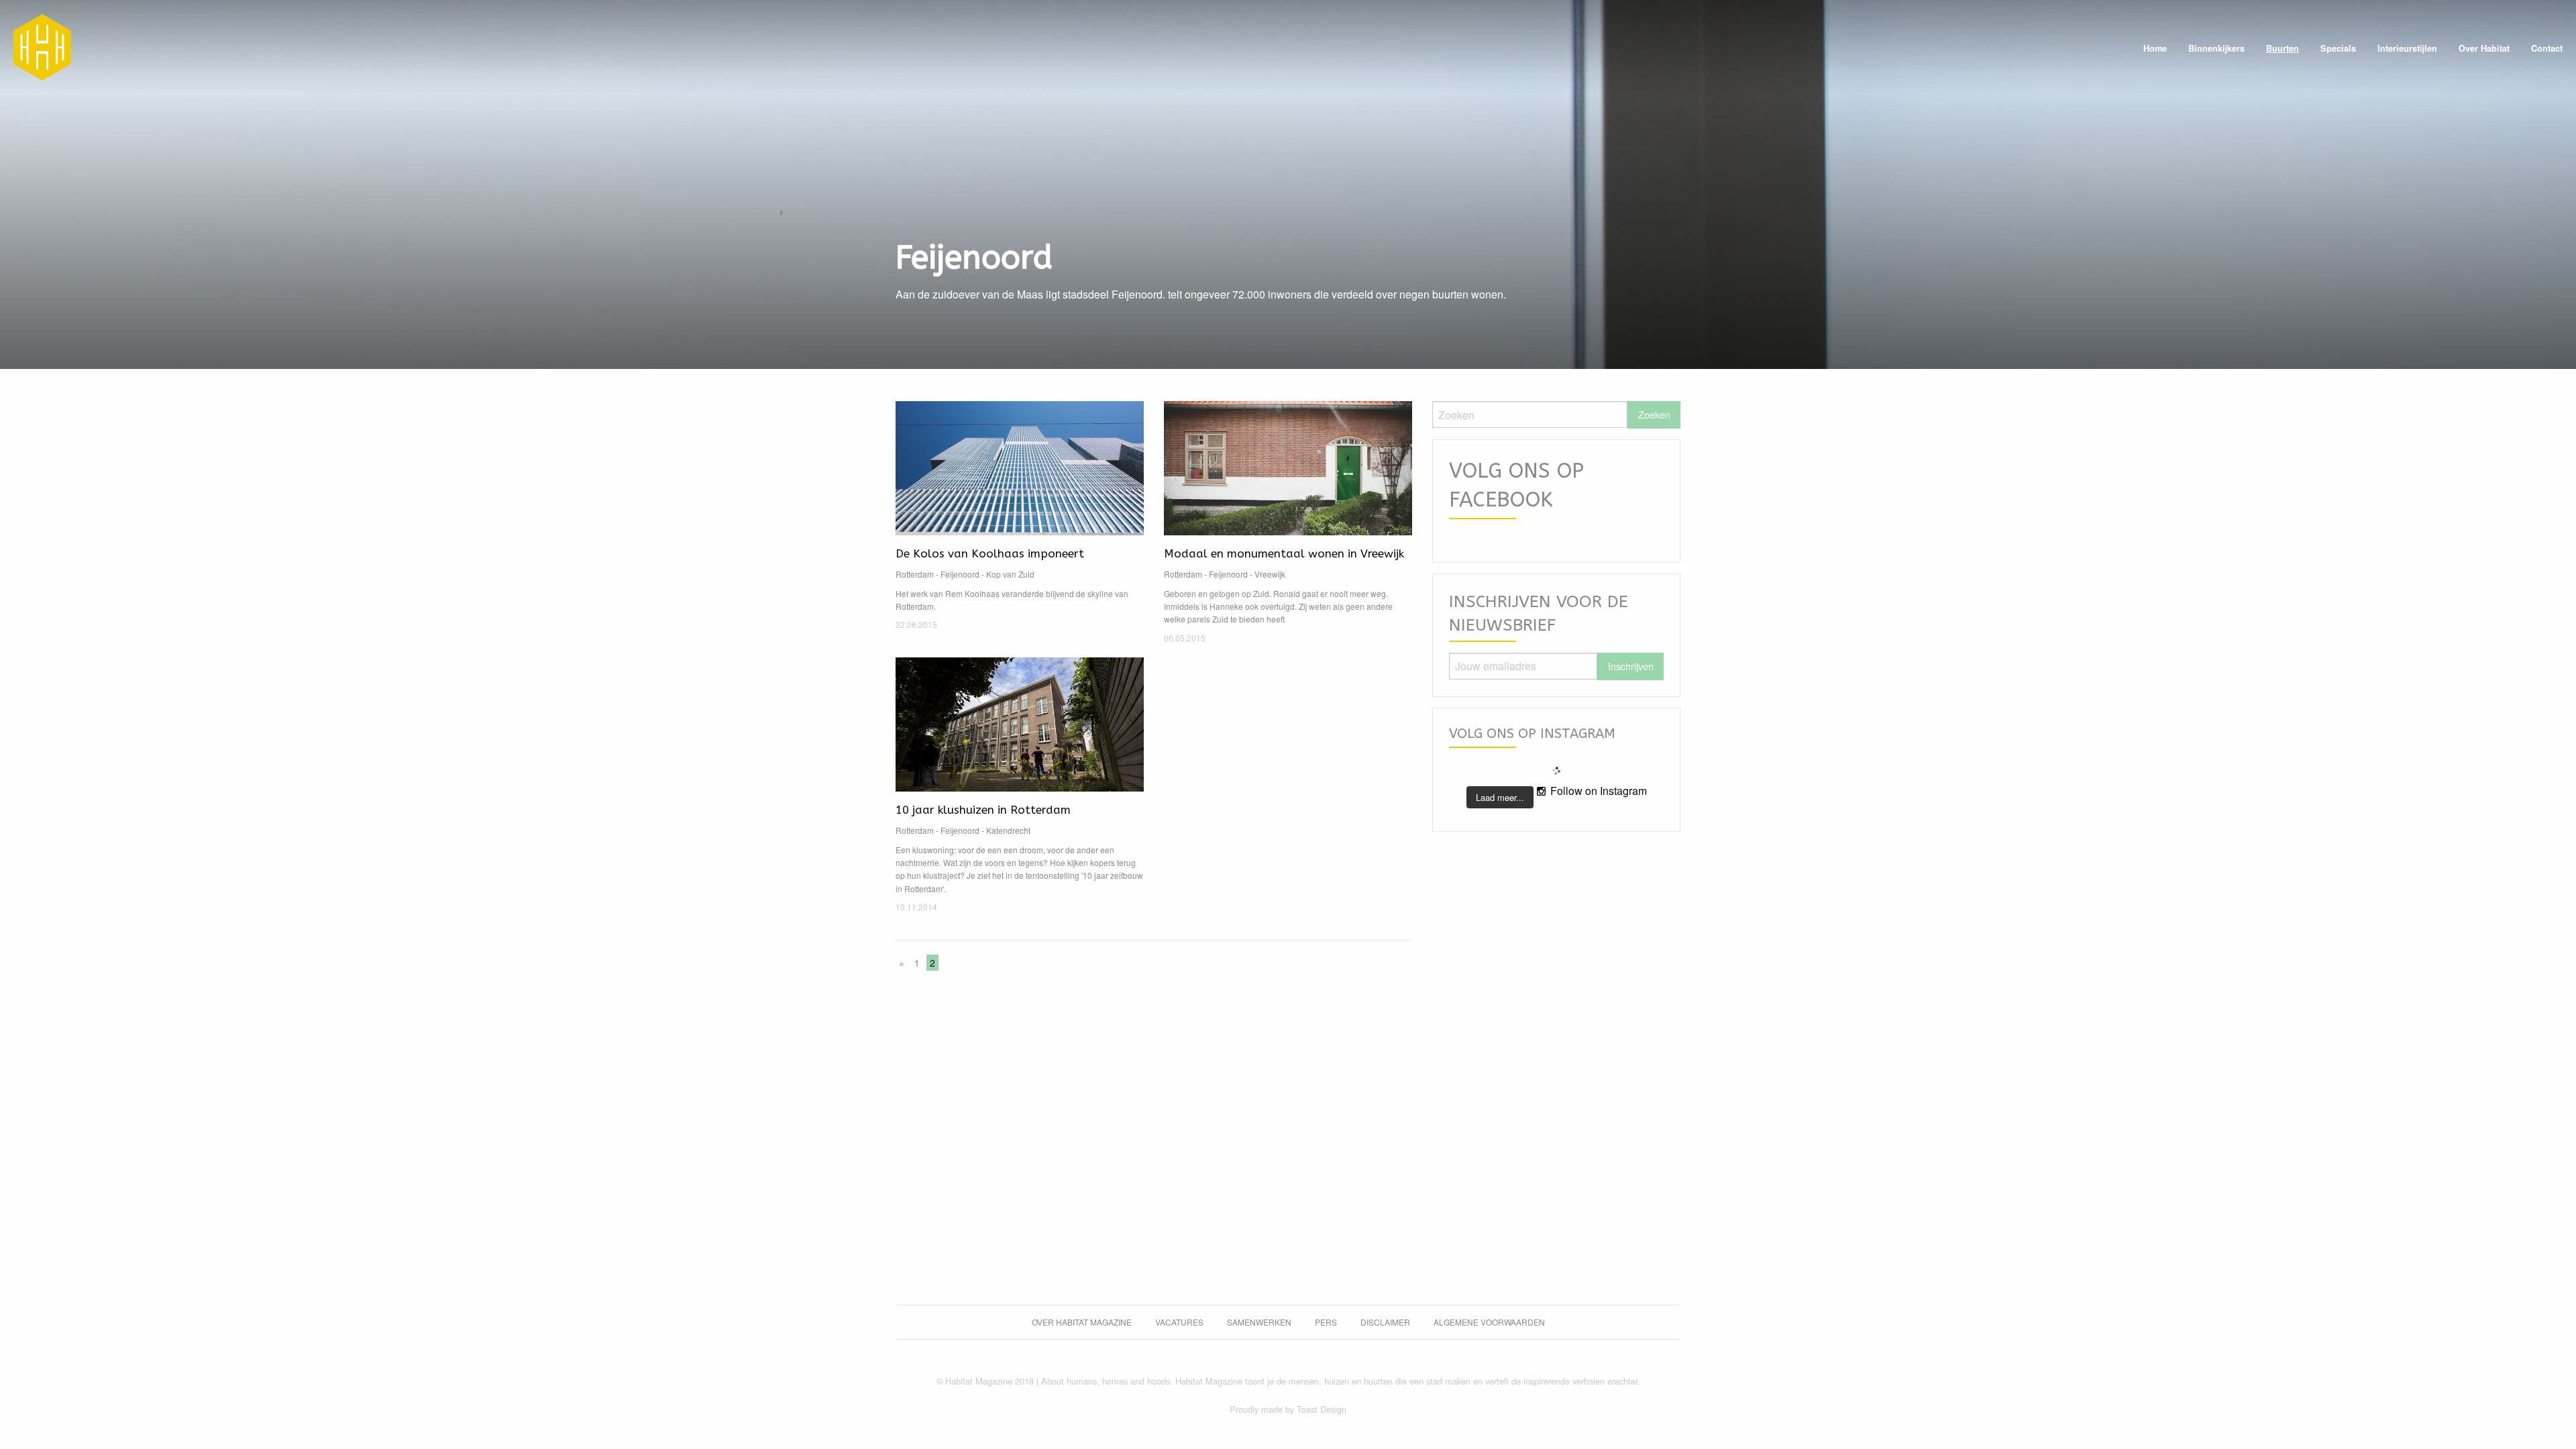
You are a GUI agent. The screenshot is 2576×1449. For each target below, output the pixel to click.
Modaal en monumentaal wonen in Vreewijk (1284, 553)
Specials (2338, 48)
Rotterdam (915, 574)
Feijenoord (960, 574)
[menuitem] (2155, 49)
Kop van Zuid (1010, 574)
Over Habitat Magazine (1082, 1322)
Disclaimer (1385, 1322)
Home (2155, 48)
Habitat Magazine (42, 47)
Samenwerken (1259, 1322)
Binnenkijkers (2216, 48)
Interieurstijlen (2407, 48)
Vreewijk (1270, 574)
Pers (1326, 1322)
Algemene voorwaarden (1489, 1322)
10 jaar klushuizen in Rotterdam (983, 810)
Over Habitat (2484, 48)
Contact (2547, 48)
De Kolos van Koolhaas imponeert (990, 553)
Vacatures (1179, 1322)
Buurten (2283, 48)
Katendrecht (1008, 830)
